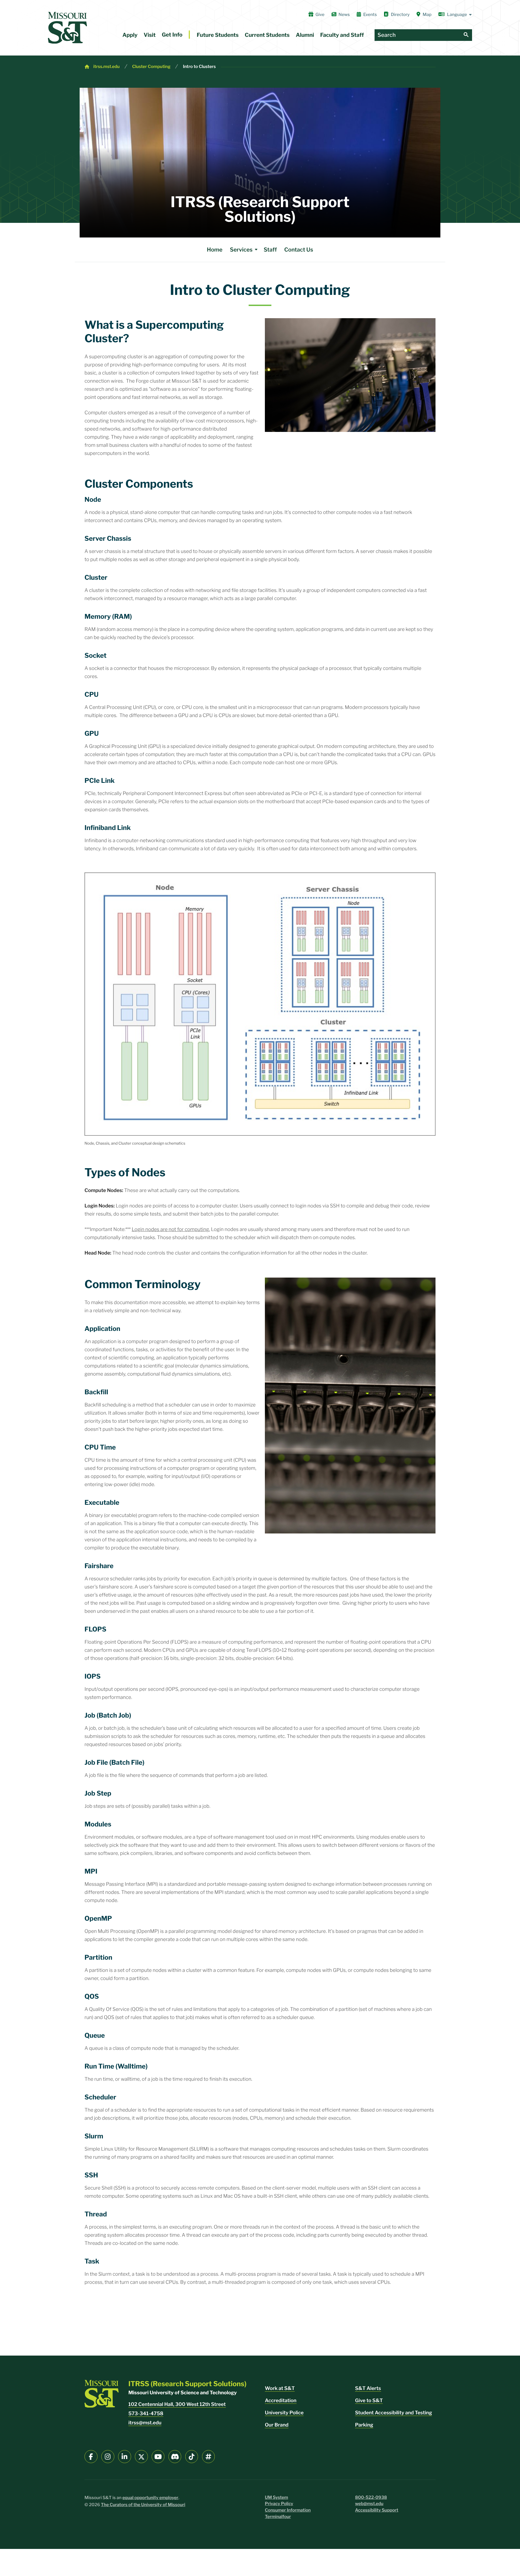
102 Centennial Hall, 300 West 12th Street (177, 2404)
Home (215, 250)
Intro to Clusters (199, 66)
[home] (67, 28)
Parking (364, 2425)
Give (320, 14)
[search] (466, 35)
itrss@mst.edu (145, 2423)
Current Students (267, 35)
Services (241, 250)
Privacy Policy (279, 2504)
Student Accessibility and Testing (394, 2413)
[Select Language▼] (455, 15)
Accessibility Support (377, 2510)
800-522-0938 (371, 2497)
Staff (270, 250)
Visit (150, 35)
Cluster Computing (151, 66)
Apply (130, 35)
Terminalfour (278, 2517)
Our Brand (277, 2425)
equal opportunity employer (150, 2498)
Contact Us (299, 250)
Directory (400, 14)
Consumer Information (288, 2510)
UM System (277, 2497)
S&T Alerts (368, 2388)
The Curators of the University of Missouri (143, 2505)
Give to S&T (369, 2401)
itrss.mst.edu (106, 66)
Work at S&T (280, 2388)
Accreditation (281, 2401)
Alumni (305, 35)
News (344, 14)
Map (427, 14)
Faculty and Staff (342, 35)
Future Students (218, 35)
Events (370, 14)
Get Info (172, 35)
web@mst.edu (369, 2504)
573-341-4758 (146, 2414)
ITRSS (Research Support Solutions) (260, 209)
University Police (284, 2413)
